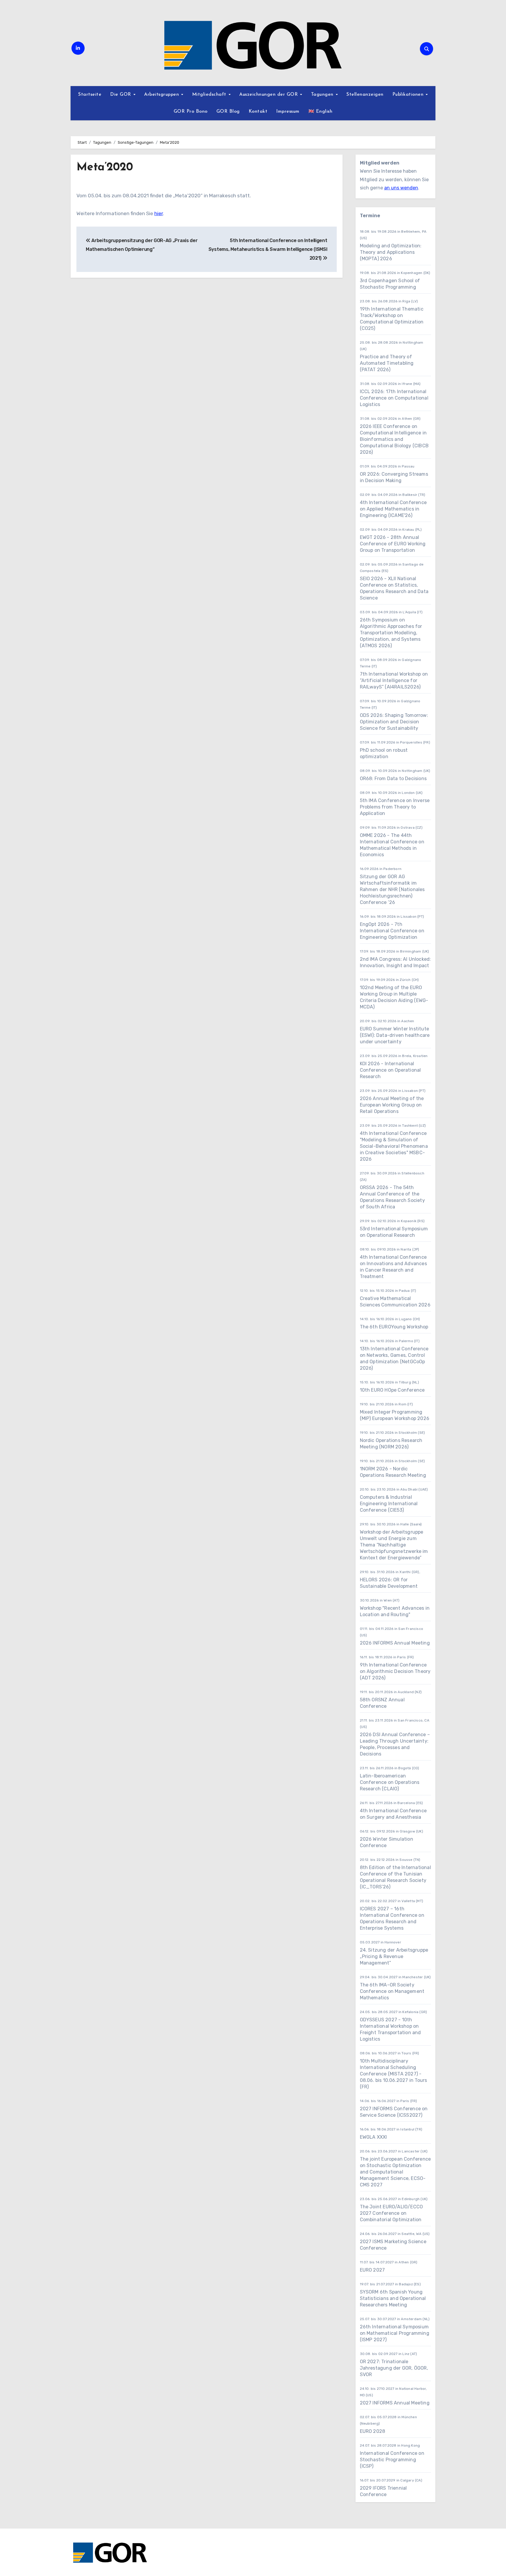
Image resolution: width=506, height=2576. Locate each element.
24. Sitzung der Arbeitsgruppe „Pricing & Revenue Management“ (394, 1956)
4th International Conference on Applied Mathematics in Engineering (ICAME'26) (393, 509)
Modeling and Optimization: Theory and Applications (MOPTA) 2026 (391, 252)
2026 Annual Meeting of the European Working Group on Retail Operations (392, 1105)
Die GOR (121, 95)
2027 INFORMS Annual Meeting (395, 2403)
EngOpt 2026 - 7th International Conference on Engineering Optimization (392, 931)
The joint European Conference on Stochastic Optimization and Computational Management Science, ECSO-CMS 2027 (395, 2172)
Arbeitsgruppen (162, 95)
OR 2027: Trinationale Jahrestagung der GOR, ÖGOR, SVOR (394, 2368)
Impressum (288, 112)
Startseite (90, 95)
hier (159, 213)
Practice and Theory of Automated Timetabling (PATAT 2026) (387, 363)
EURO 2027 (372, 2270)
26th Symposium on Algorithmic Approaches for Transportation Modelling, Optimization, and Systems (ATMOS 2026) (391, 633)
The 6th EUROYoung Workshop (394, 1327)
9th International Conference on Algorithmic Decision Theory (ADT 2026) (395, 1671)
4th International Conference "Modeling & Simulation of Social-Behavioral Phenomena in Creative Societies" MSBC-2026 (394, 1146)
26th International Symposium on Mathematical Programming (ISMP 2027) (395, 2333)
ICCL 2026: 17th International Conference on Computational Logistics (394, 398)
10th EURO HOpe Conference (392, 1390)
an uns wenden (401, 188)
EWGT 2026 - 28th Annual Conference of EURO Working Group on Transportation (393, 544)
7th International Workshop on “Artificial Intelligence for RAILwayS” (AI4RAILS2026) (394, 680)
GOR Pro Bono (191, 112)
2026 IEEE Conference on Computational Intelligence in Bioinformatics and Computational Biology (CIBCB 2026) (394, 439)
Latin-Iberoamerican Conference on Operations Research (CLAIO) (390, 1782)
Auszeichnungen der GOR (269, 95)
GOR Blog (228, 112)
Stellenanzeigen (365, 95)
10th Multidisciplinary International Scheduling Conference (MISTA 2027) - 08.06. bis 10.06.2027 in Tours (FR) (394, 2074)
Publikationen (409, 95)
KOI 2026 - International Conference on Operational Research (390, 1070)
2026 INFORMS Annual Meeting (395, 1643)
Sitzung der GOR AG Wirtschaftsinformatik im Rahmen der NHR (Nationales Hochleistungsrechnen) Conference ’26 (392, 889)
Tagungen (323, 95)
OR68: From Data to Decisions (393, 779)
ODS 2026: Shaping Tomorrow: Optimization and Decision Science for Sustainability (394, 722)
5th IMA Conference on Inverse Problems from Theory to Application (395, 807)
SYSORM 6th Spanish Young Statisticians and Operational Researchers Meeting (393, 2298)
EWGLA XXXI (373, 2137)
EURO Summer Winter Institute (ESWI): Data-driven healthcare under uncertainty (395, 1035)
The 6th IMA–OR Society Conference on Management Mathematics (392, 1991)
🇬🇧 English (320, 112)
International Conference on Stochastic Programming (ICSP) (392, 2460)
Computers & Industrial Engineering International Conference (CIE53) (389, 1504)
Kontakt (258, 112)
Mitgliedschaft (210, 95)
